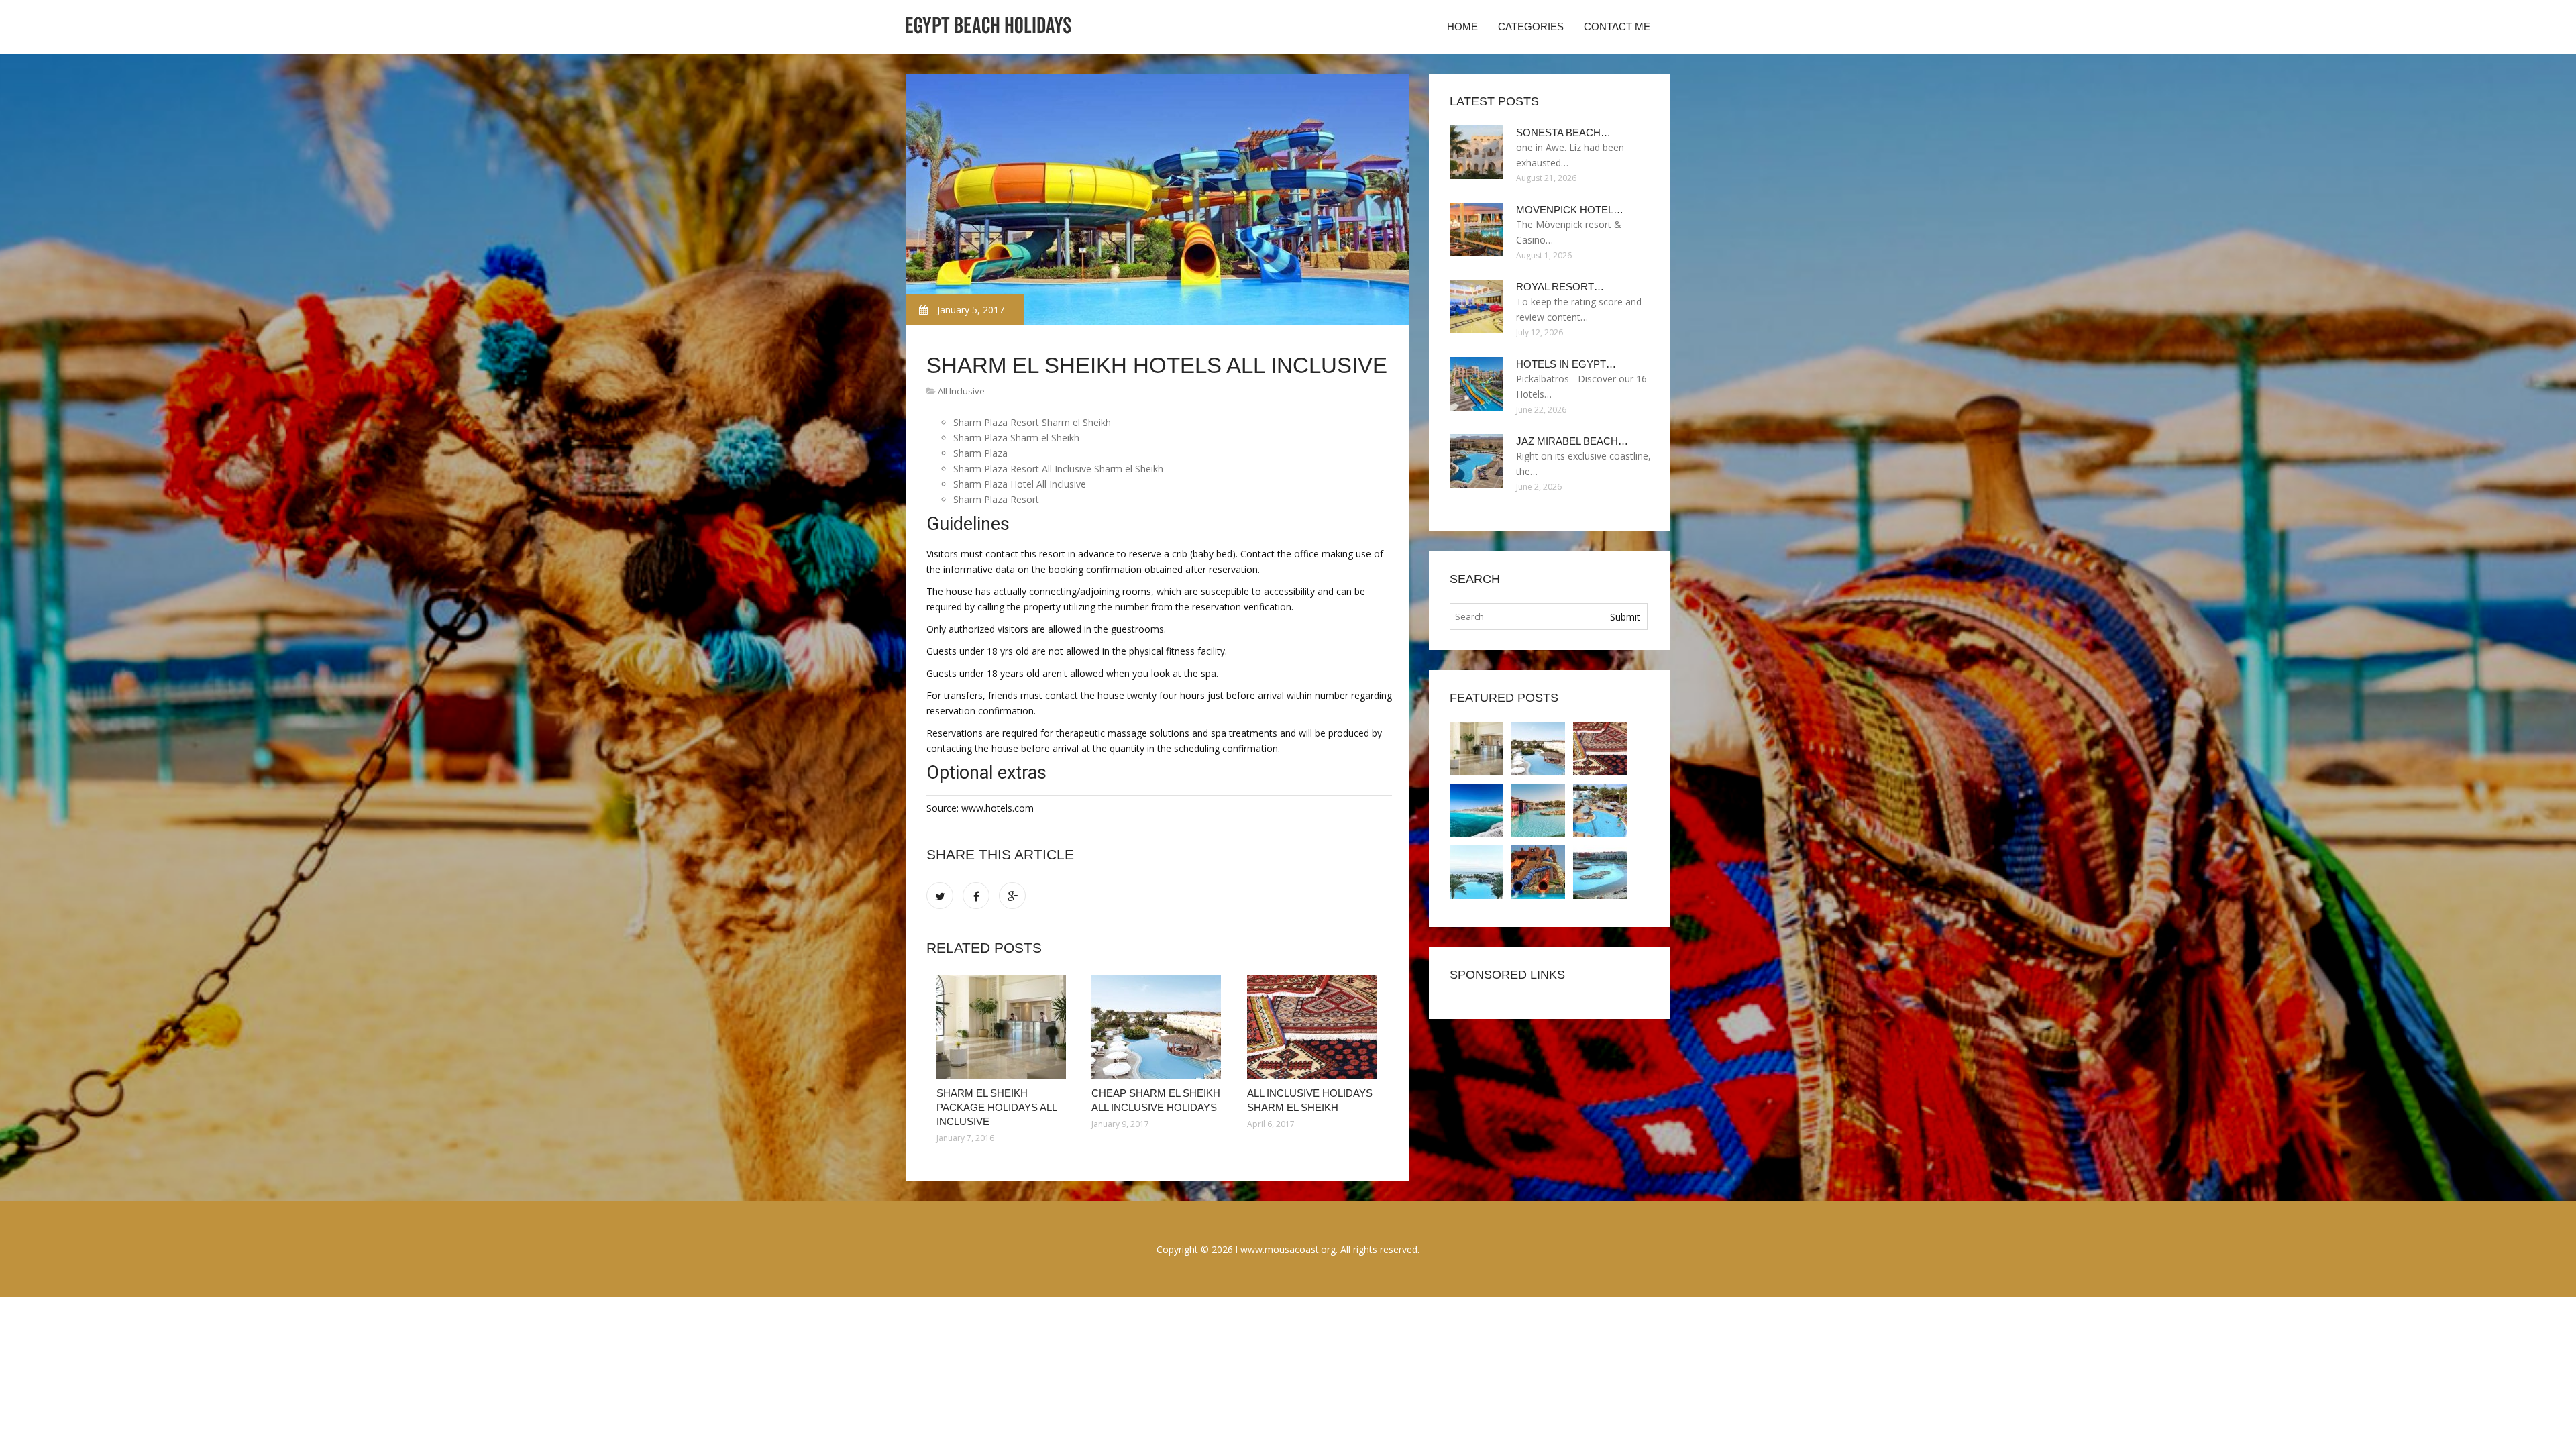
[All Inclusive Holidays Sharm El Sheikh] (1314, 1027)
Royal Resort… (1560, 287)
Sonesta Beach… (1563, 132)
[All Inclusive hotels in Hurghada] (1477, 872)
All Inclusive (961, 391)
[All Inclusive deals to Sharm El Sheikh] (1538, 872)
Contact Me (1617, 26)
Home (1462, 26)
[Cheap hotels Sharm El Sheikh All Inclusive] (1600, 810)
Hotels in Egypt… (1566, 364)
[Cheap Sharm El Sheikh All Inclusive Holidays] (1159, 1027)
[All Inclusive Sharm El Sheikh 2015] (1538, 810)
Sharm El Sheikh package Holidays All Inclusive (997, 1107)
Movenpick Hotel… (1570, 210)
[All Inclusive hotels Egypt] (1477, 810)
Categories (1531, 26)
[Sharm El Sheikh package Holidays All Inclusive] (1004, 1027)
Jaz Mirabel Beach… (1572, 441)
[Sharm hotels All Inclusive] (1600, 872)
